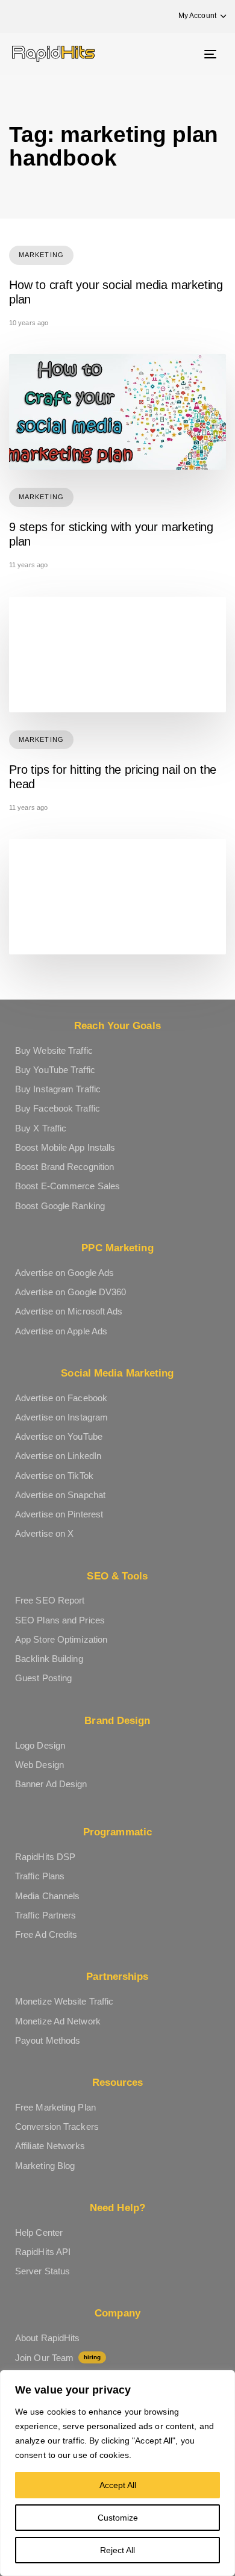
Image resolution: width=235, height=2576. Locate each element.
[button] (196, 16)
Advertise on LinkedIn (58, 1456)
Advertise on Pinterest (59, 1514)
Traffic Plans (40, 1876)
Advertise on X (44, 1533)
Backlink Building (49, 1659)
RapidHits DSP (45, 1857)
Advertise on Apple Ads (61, 1331)
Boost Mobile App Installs (65, 1147)
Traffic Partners (46, 1915)
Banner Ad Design (51, 1784)
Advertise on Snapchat (60, 1495)
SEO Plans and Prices (60, 1620)
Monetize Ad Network (58, 2021)
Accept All (118, 2485)
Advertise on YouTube (59, 1436)
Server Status (42, 2271)
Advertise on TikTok (54, 1476)
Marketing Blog (45, 2166)
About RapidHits (48, 2338)
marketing (41, 255)
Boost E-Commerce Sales (67, 1186)
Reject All (117, 2550)
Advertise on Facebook (61, 1398)
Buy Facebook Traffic (58, 1108)
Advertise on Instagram (61, 1417)
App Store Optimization (61, 1639)
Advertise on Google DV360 (71, 1292)
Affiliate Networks (50, 2146)
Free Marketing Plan (55, 2107)
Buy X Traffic (41, 1128)
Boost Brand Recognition (64, 1167)
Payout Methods (48, 2040)
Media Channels (47, 1896)
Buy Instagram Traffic (58, 1089)
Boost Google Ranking (60, 1206)
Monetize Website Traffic (64, 2001)
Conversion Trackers (57, 2126)
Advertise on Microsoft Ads (69, 1311)
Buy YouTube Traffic (55, 1070)
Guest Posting (43, 1678)
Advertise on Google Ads (64, 1273)
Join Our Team (58, 2358)
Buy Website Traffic (54, 1050)
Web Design (39, 1765)
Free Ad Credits (46, 1934)
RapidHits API (43, 2252)
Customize (118, 2518)
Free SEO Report (50, 1600)
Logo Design (40, 1745)
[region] (117, 2473)
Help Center (39, 2232)
